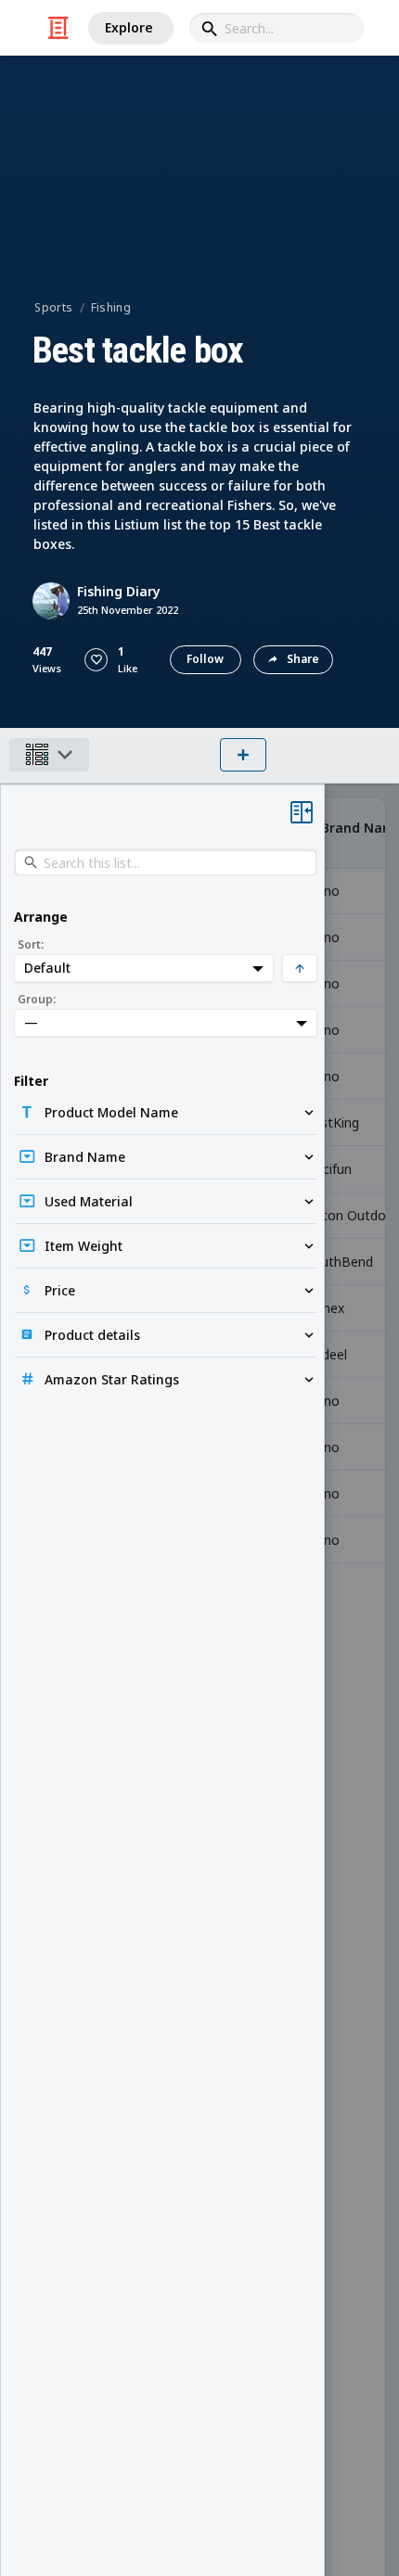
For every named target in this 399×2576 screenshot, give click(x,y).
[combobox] (277, 28)
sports (53, 307)
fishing (111, 307)
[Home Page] (58, 28)
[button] (96, 660)
